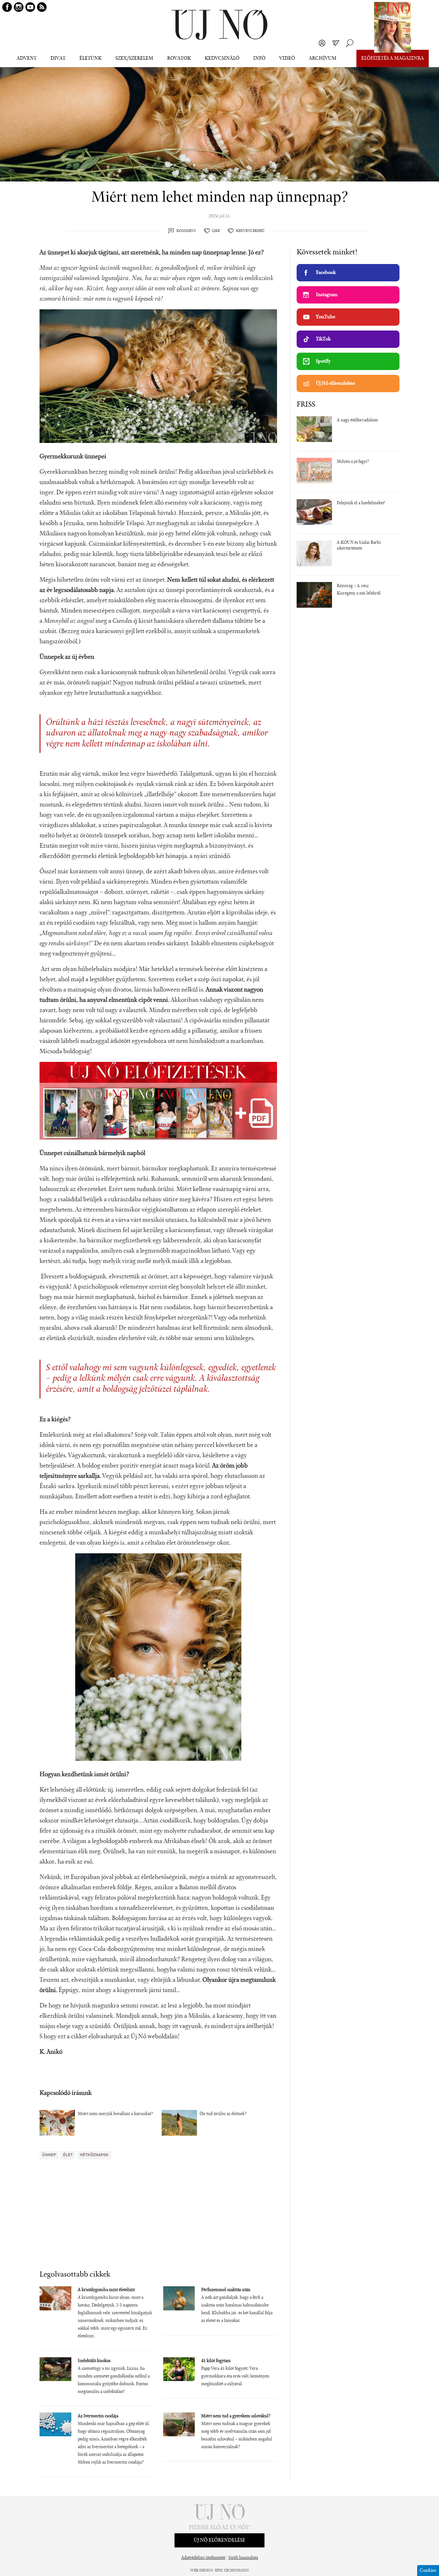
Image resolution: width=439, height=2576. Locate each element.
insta (19, 7)
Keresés (350, 43)
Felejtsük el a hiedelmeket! (361, 503)
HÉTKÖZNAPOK (94, 2155)
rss (42, 7)
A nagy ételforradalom (357, 420)
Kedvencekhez (250, 231)
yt (30, 7)
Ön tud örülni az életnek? (223, 2114)
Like (216, 231)
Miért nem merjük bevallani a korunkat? (115, 2114)
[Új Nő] (219, 25)
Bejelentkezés (322, 43)
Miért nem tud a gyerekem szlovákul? (236, 2416)
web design (202, 2571)
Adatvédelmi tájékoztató (203, 2558)
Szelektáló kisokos (94, 2361)
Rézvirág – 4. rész (353, 586)
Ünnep (49, 2155)
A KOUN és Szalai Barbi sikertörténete (359, 546)
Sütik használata (243, 2558)
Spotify (323, 361)
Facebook (326, 273)
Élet (68, 2155)
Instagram (327, 295)
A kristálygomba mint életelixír (107, 2290)
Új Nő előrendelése (336, 384)
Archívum (323, 58)
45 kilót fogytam (216, 2361)
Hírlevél (336, 43)
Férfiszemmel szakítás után (226, 2290)
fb (7, 7)
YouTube (326, 317)
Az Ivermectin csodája (98, 2416)
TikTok (323, 339)
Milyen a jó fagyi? (353, 462)
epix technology (232, 2571)
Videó (287, 58)
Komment (186, 231)
